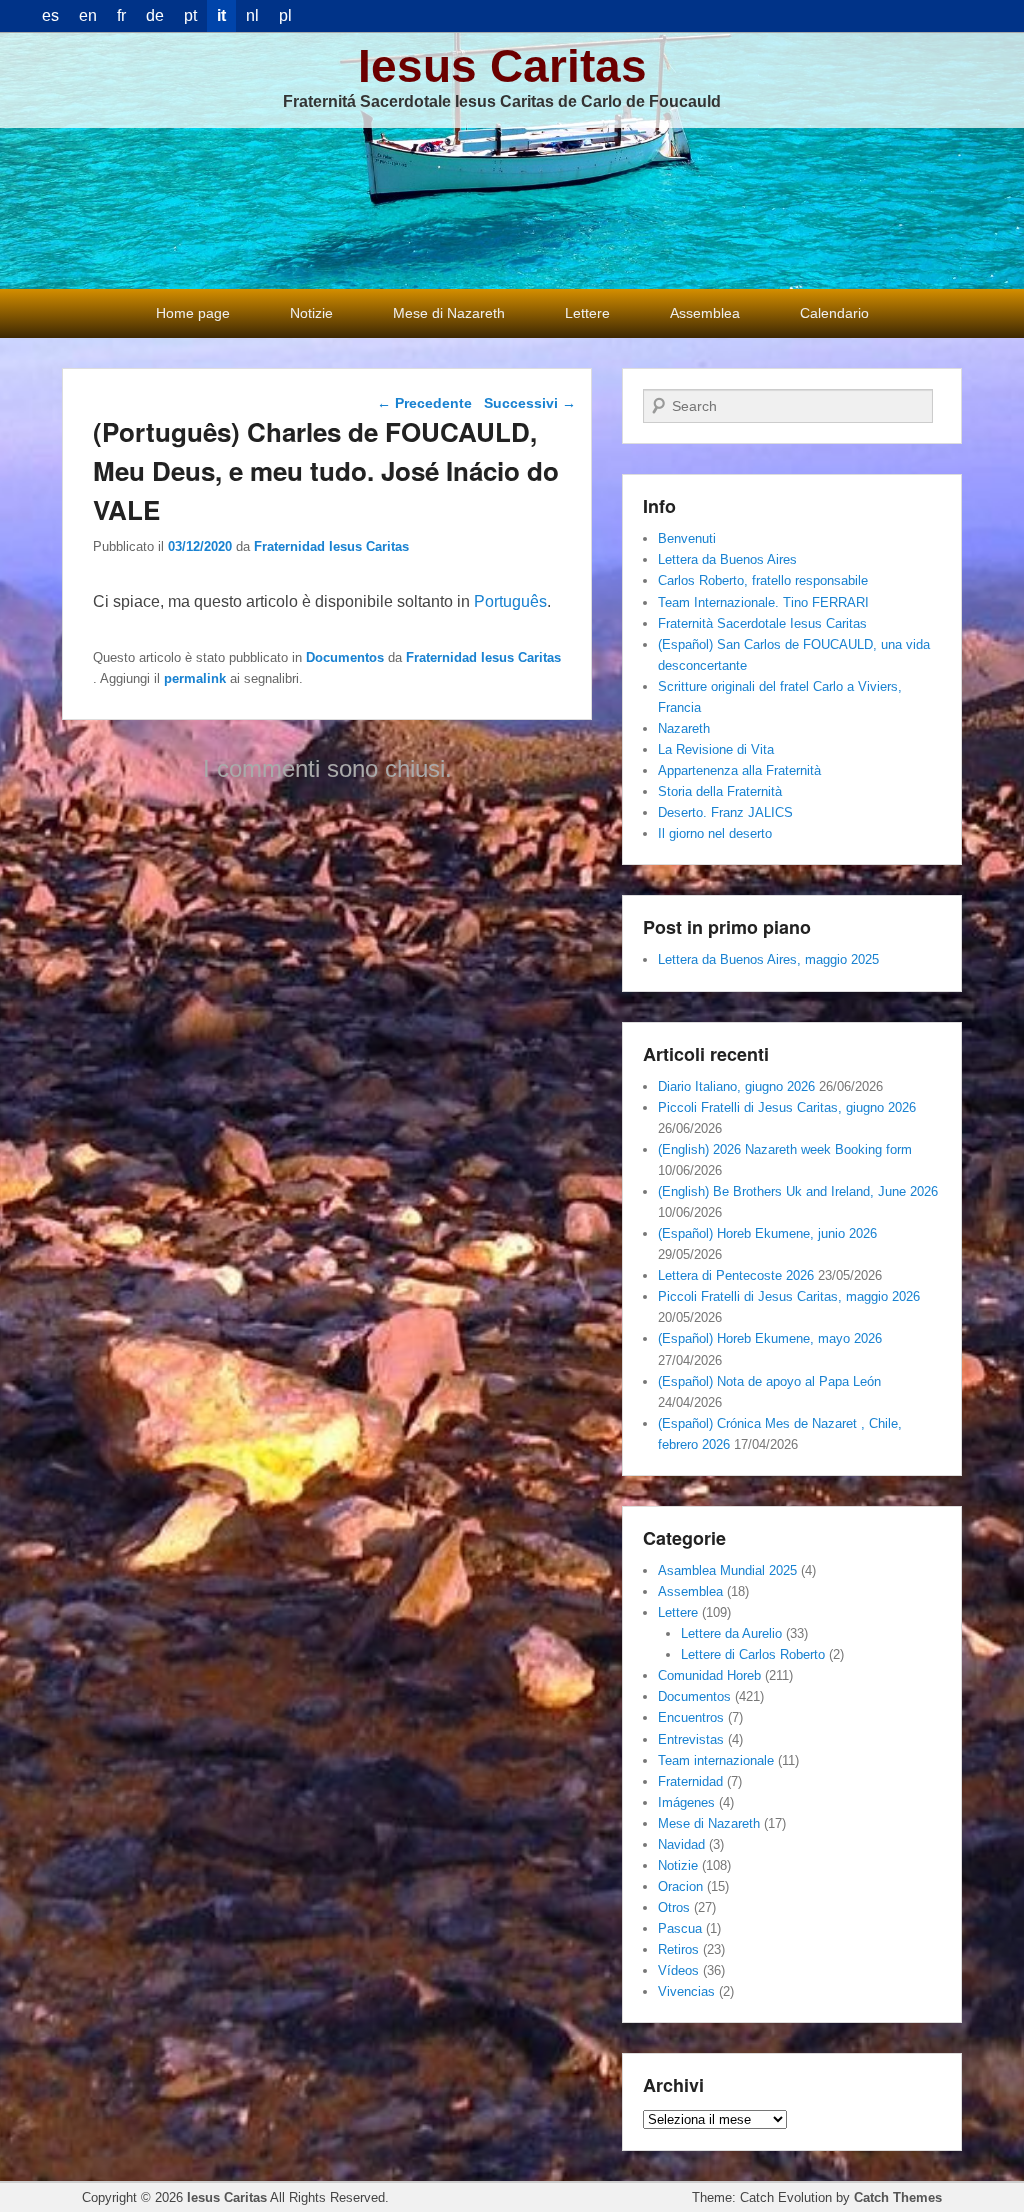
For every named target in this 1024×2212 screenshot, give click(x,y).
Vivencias (686, 1991)
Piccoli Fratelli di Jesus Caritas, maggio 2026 (789, 1296)
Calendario (834, 313)
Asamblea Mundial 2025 (727, 1570)
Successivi (530, 403)
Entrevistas (691, 1739)
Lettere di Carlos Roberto (753, 1654)
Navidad (681, 1844)
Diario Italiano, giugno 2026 (736, 1086)
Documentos (345, 657)
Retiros (678, 1949)
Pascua (680, 1928)
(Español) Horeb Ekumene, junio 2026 (767, 1233)
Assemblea (705, 313)
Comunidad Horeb (709, 1675)
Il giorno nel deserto (715, 833)
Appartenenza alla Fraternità (739, 770)
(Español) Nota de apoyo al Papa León (769, 1381)
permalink (195, 678)
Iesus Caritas (502, 66)
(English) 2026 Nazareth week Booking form (785, 1149)
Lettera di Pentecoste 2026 (736, 1275)
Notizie (311, 313)
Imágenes (686, 1802)
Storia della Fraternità (720, 791)
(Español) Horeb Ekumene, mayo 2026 (770, 1338)
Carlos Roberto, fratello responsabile (763, 580)
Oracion (680, 1886)
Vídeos (678, 1970)
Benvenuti (687, 538)
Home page (193, 313)
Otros (674, 1907)
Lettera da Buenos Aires (727, 559)
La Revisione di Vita (716, 749)
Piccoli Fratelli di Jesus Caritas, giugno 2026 (787, 1107)
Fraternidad (690, 1781)
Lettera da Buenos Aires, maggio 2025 (768, 959)
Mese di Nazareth (449, 313)
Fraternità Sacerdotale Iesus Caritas (762, 623)
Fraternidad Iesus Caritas (331, 546)
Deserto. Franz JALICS (725, 812)
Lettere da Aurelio (731, 1633)
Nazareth (684, 728)
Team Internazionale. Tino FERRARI (763, 602)
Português (510, 601)
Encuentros (691, 1717)
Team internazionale (716, 1760)
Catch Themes (898, 2197)
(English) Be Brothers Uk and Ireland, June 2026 (798, 1191)
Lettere (587, 313)
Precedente (424, 403)
